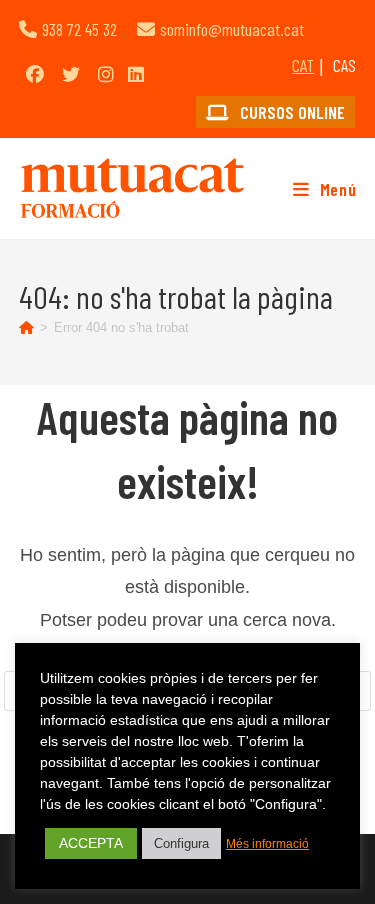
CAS (344, 65)
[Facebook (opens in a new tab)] (35, 74)
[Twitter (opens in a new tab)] (71, 74)
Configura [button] (181, 843)
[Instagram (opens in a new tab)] (106, 74)
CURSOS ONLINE (290, 112)
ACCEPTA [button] (91, 843)
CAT (303, 65)
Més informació (267, 844)
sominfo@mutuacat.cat (232, 29)
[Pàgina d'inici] (26, 327)
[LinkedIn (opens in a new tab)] (136, 74)
